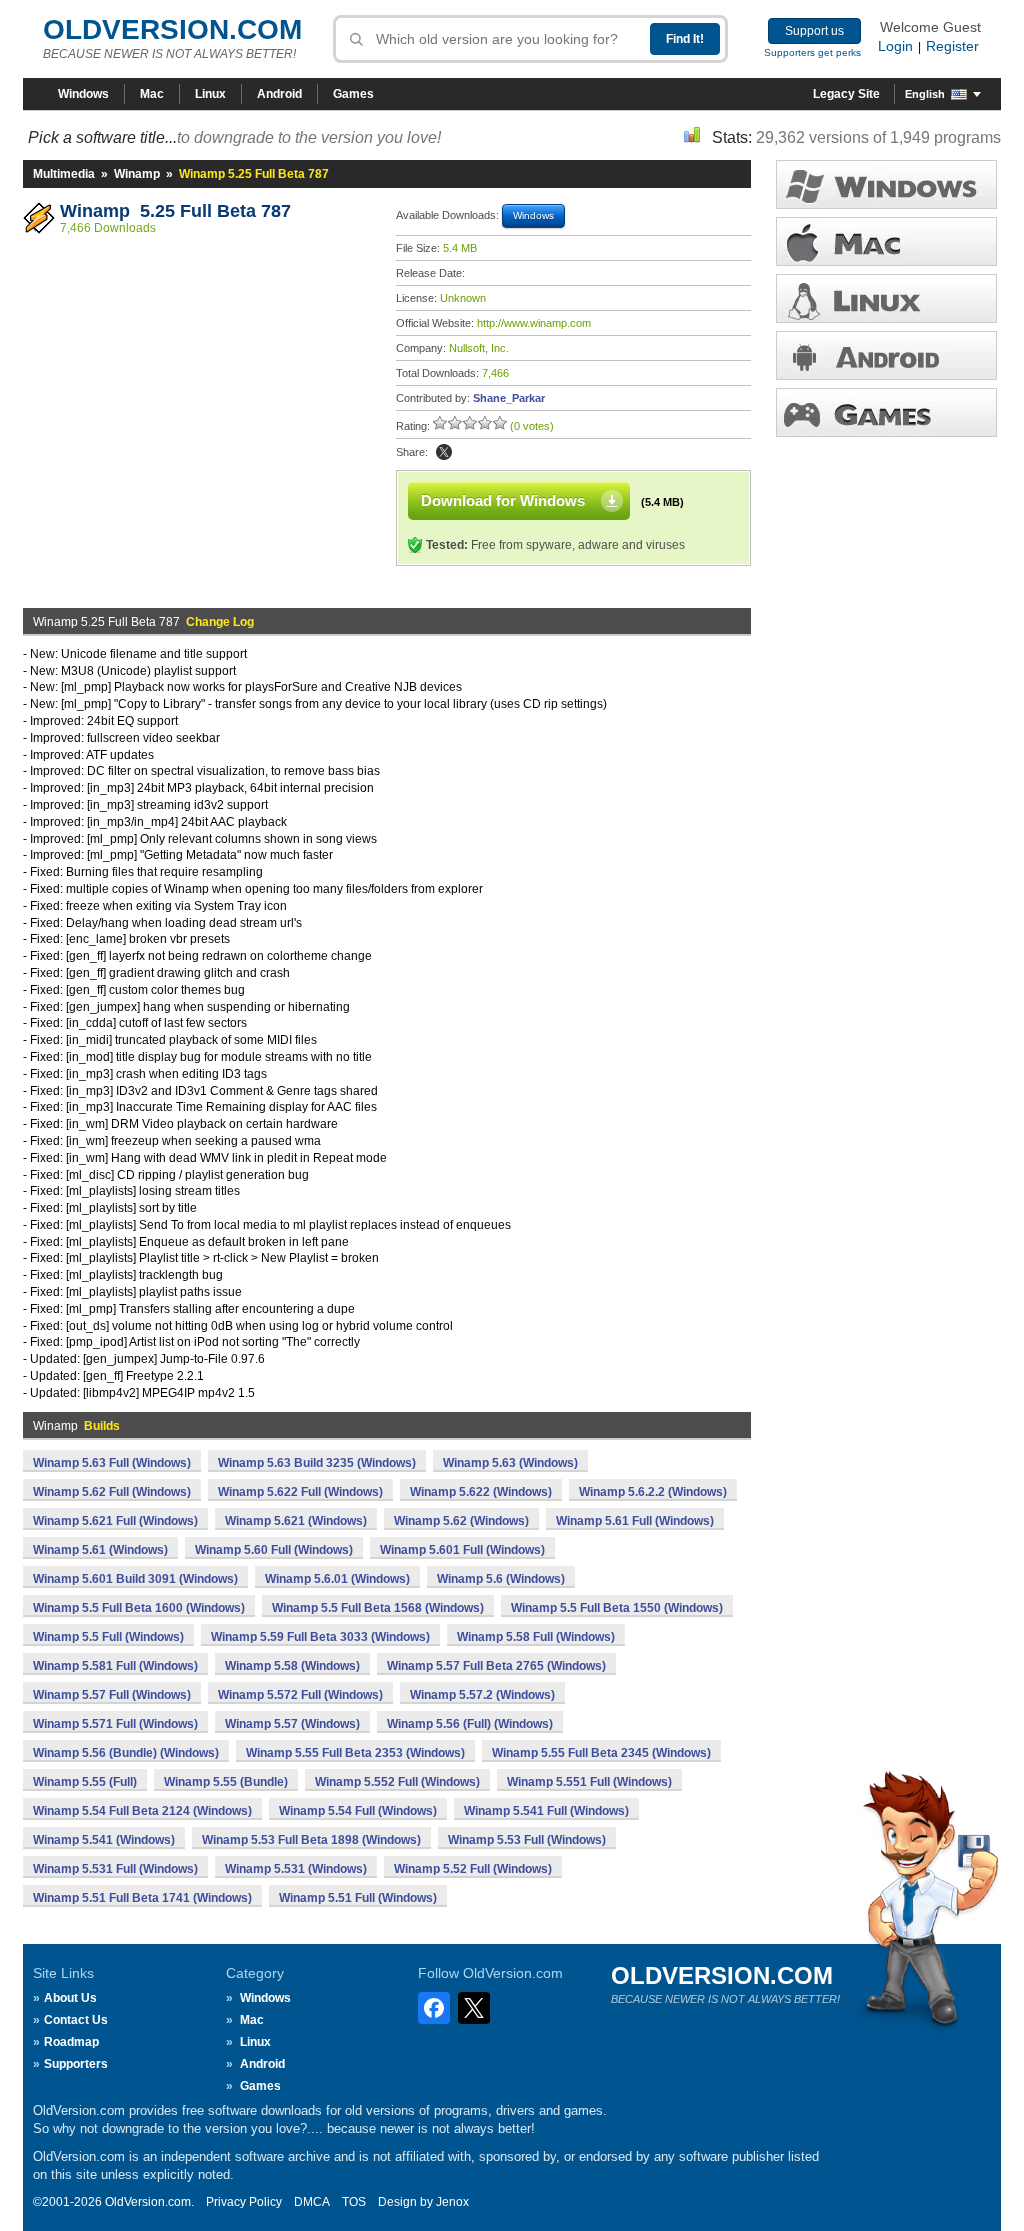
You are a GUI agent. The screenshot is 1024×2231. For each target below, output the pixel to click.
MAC (886, 241)
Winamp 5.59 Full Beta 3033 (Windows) (320, 1637)
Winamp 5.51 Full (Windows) (358, 1898)
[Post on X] (444, 452)
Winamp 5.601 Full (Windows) (462, 1550)
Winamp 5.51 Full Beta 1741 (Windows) (142, 1898)
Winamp (137, 174)
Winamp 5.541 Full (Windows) (546, 1811)
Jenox (452, 2202)
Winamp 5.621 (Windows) (296, 1521)
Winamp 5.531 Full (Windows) (115, 1869)
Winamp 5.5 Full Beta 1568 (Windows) (378, 1608)
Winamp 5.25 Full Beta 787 (175, 211)
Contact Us (76, 2020)
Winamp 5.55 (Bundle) (226, 1782)
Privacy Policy (244, 2202)
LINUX (886, 298)
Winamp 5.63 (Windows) (510, 1463)
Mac (152, 94)
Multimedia (64, 174)
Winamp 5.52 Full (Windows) (473, 1869)
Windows (83, 94)
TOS (354, 2202)
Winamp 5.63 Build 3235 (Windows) (317, 1463)
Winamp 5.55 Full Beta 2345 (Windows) (601, 1753)
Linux (210, 94)
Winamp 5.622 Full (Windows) (300, 1492)
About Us (70, 1998)
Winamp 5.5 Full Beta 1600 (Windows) (139, 1608)
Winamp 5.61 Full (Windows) (635, 1521)
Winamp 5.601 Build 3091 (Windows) (135, 1579)
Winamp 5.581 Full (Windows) (115, 1666)
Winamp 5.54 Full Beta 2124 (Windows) (142, 1811)
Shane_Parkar (509, 398)
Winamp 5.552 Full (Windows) (397, 1782)
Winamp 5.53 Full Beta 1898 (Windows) (311, 1840)
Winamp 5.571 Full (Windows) (115, 1724)
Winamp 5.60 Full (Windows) (274, 1550)
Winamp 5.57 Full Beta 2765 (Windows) (496, 1666)
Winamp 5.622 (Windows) (481, 1492)
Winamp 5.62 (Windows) (461, 1521)
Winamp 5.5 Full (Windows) (108, 1637)
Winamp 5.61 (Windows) (100, 1550)
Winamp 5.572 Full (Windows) (300, 1695)
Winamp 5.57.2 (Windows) (482, 1695)
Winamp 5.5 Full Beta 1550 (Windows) (617, 1608)
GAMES (886, 412)
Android (279, 94)
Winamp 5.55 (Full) (85, 1782)
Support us (814, 31)
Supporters (76, 2064)
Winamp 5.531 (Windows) (296, 1869)
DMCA (312, 2202)
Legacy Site (846, 94)
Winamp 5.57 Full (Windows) (112, 1695)
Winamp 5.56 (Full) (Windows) (470, 1724)
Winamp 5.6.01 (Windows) (337, 1579)
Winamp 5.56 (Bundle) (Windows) (126, 1753)
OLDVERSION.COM (172, 29)
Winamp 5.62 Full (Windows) (112, 1492)
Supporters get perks (812, 52)
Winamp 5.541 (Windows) (104, 1840)
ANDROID (886, 355)
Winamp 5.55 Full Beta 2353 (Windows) (355, 1753)
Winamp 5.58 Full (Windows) (536, 1637)
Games (353, 94)
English (925, 94)
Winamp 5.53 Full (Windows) (527, 1840)
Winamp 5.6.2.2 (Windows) (653, 1492)
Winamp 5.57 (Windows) (292, 1724)
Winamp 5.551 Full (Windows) (589, 1782)
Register (952, 46)
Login (895, 46)
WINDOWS (886, 184)
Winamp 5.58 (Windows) (292, 1666)
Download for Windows (503, 500)
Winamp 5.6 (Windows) (501, 1579)
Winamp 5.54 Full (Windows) (358, 1811)
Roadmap (71, 2042)
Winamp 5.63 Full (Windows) (112, 1463)
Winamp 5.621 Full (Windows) (115, 1521)
